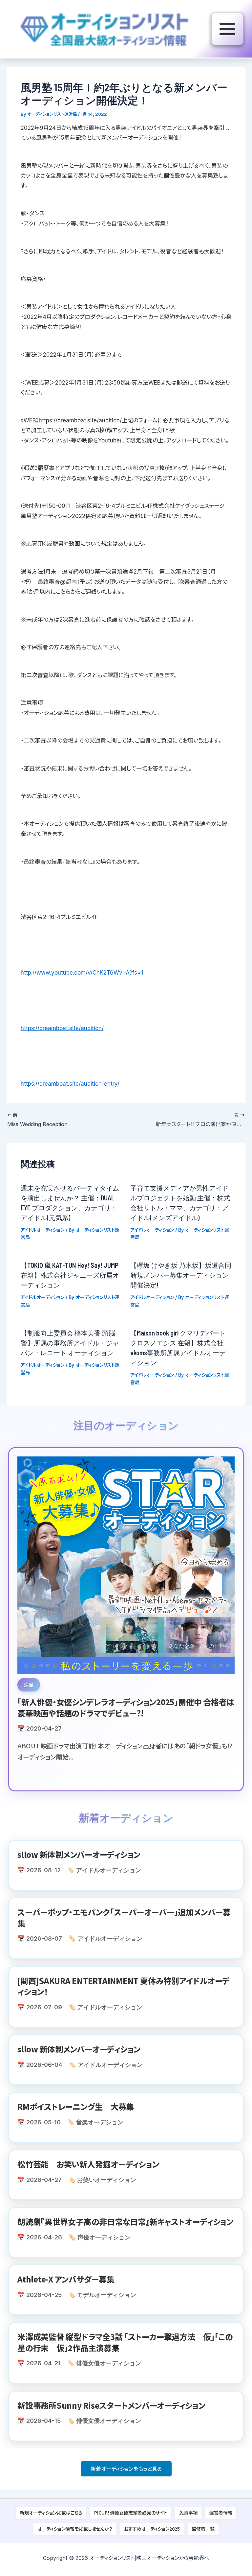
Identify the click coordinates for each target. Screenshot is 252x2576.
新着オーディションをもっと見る (126, 2469)
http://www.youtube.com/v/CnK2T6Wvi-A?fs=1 (82, 973)
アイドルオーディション (42, 1230)
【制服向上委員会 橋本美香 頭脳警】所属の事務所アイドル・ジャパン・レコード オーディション (70, 1343)
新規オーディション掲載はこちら (51, 2513)
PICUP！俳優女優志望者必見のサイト (131, 2513)
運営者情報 (221, 2513)
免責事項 (188, 2513)
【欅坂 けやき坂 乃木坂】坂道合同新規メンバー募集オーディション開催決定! (181, 1275)
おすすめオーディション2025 (152, 2529)
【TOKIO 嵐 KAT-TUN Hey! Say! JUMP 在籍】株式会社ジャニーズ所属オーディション (70, 1275)
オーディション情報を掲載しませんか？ (75, 2529)
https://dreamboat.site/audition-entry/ (70, 1084)
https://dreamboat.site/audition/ (62, 1028)
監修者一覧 (203, 2529)
